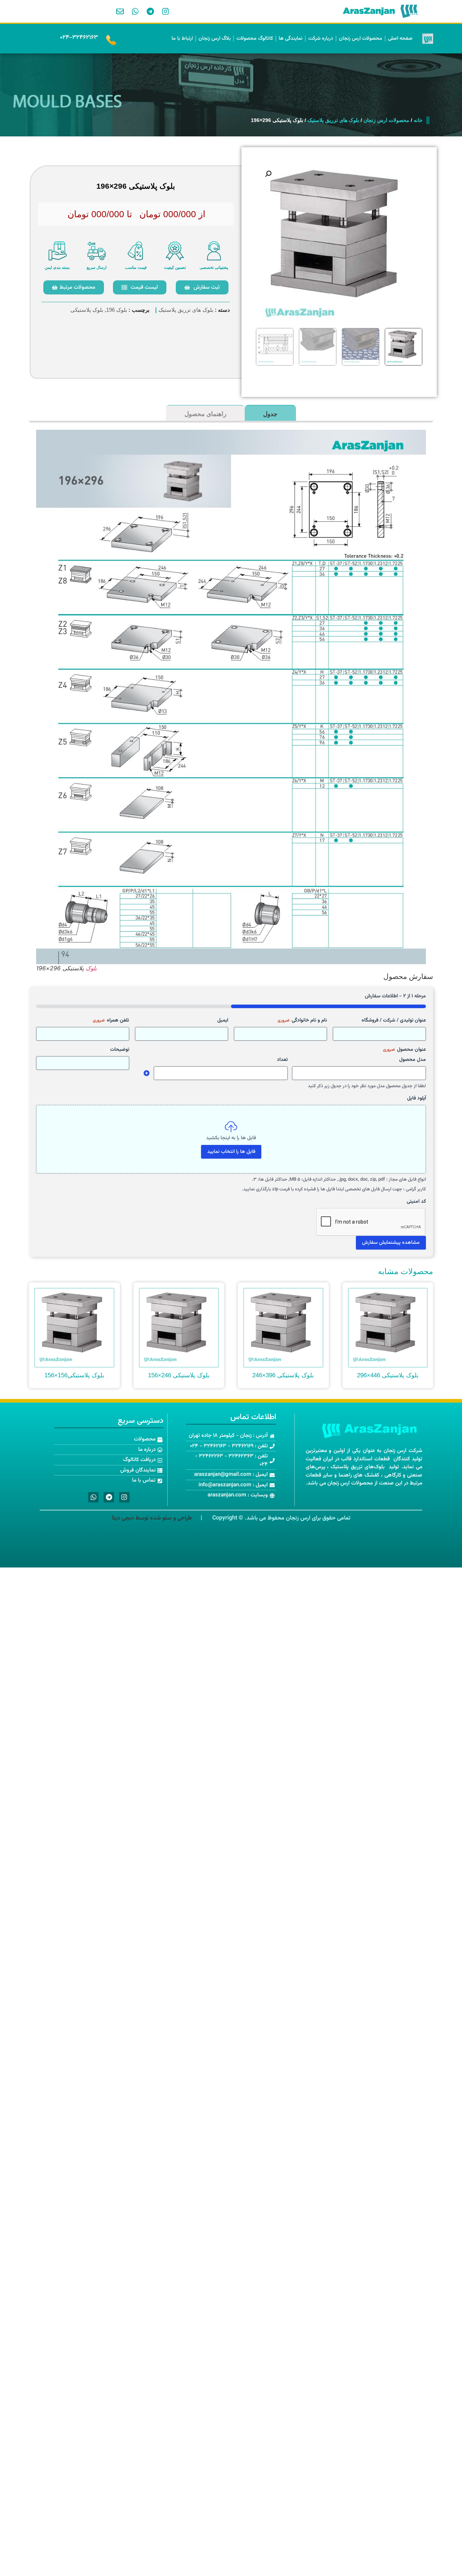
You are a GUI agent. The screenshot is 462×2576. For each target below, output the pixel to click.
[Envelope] (120, 12)
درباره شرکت (321, 39)
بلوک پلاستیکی (87, 310)
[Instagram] (166, 12)
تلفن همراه (111, 1020)
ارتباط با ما (182, 39)
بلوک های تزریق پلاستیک (333, 120)
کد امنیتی (416, 1202)
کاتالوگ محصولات (255, 39)
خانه (418, 120)
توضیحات (120, 1050)
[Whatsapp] (135, 12)
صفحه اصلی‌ (400, 39)
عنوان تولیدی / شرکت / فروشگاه (394, 1020)
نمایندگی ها (291, 39)
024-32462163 (79, 38)
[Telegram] (151, 12)
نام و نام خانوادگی (302, 1020)
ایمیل (223, 1020)
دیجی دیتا (123, 1518)
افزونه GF (147, 1073)
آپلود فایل (417, 1098)
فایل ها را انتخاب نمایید (231, 1152)
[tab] (270, 413)
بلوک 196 (117, 310)
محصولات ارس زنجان (361, 39)
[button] (268, 174)
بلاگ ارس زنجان (215, 39)
